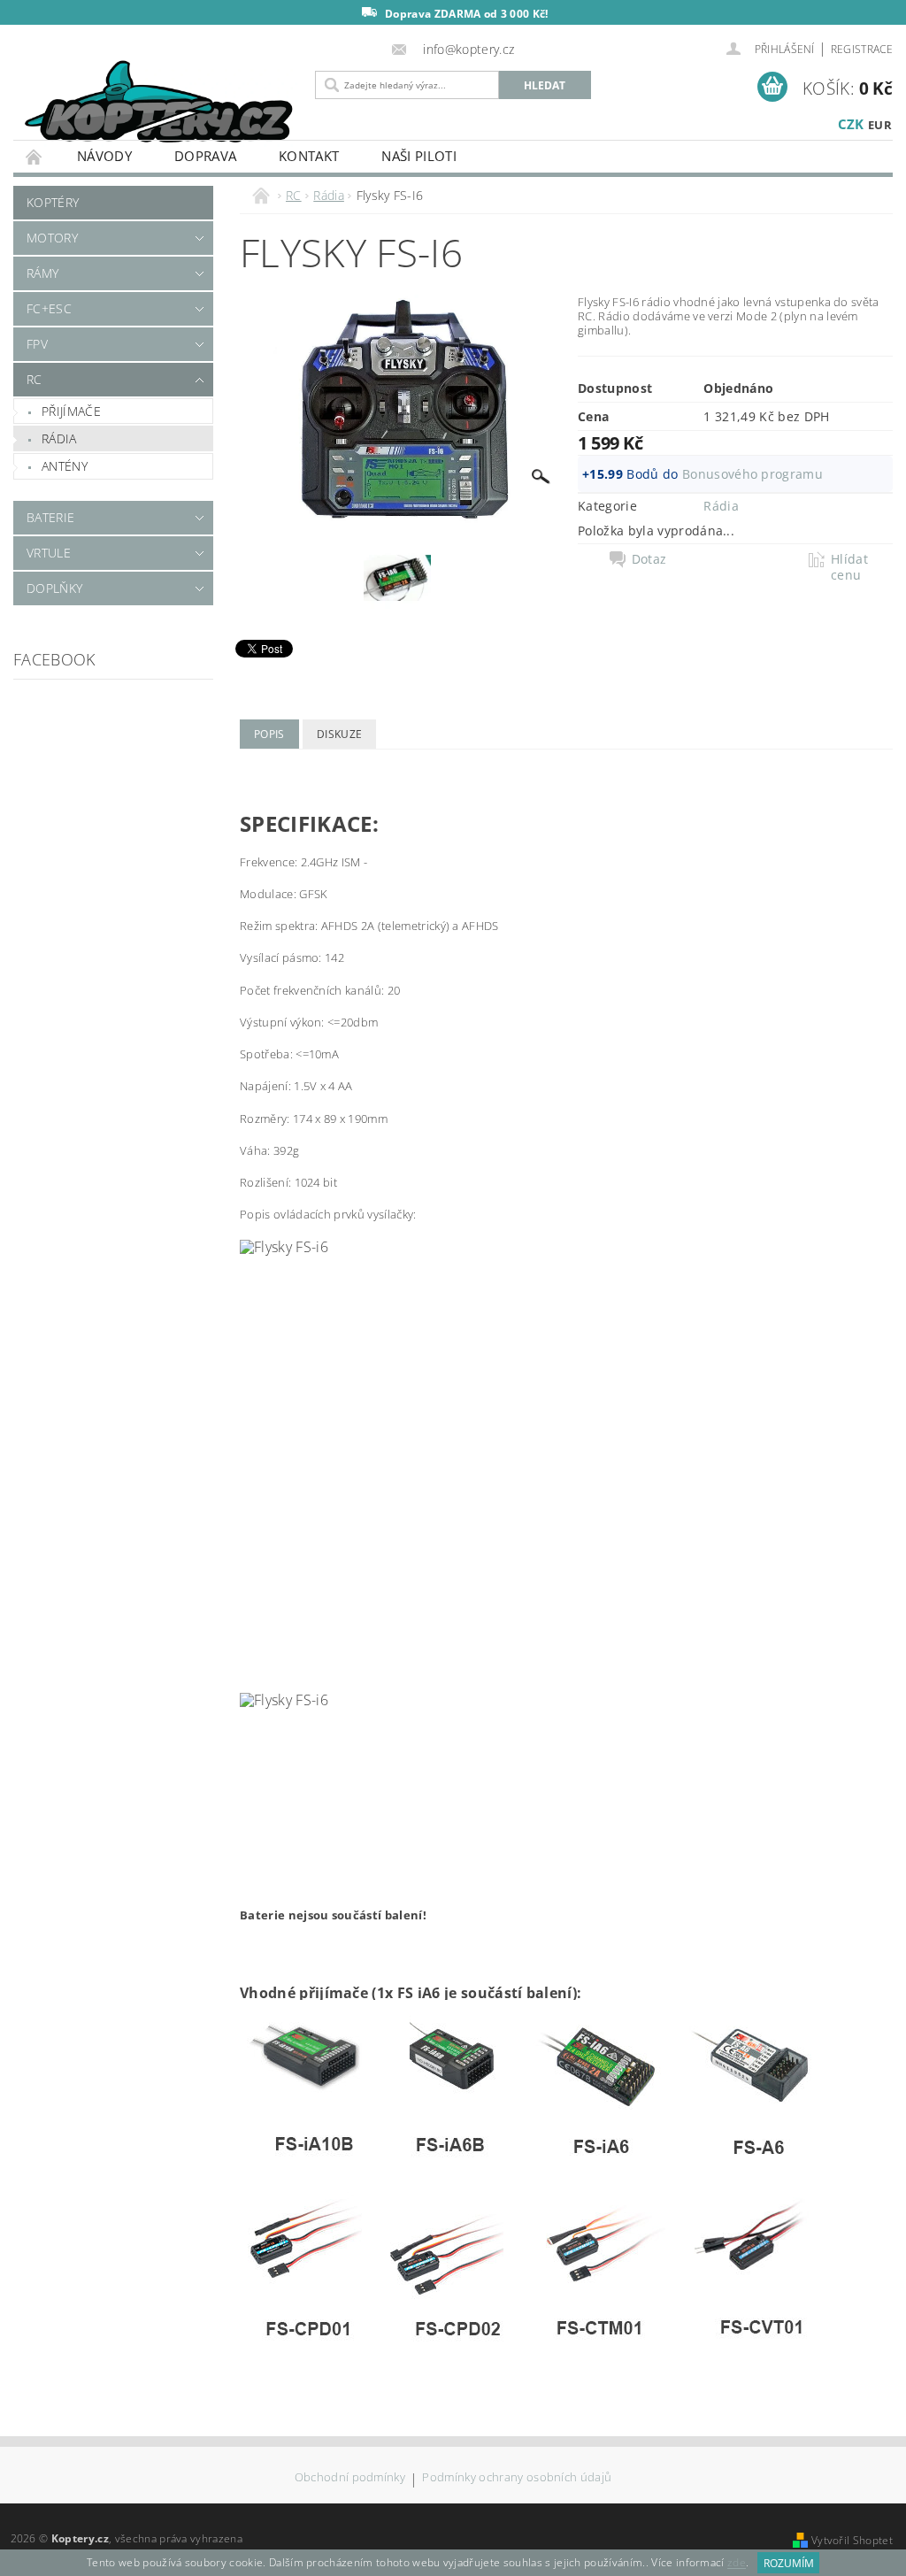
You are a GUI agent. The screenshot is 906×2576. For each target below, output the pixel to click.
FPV (37, 344)
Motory (52, 238)
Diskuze (339, 734)
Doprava (205, 156)
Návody (104, 156)
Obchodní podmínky (350, 2478)
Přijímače (71, 411)
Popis (269, 734)
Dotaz (649, 559)
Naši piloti (419, 156)
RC (35, 379)
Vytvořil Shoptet (852, 2540)
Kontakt (309, 156)
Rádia (59, 438)
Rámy (42, 273)
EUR (880, 125)
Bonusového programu (752, 474)
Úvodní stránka (35, 156)
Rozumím (789, 2563)
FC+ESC (49, 308)
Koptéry (53, 202)
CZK (851, 124)
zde (737, 2563)
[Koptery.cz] (160, 104)
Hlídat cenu (849, 567)
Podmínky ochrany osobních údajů (517, 2478)
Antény (65, 466)
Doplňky (54, 588)
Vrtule (49, 553)
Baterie (50, 517)
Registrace (862, 49)
